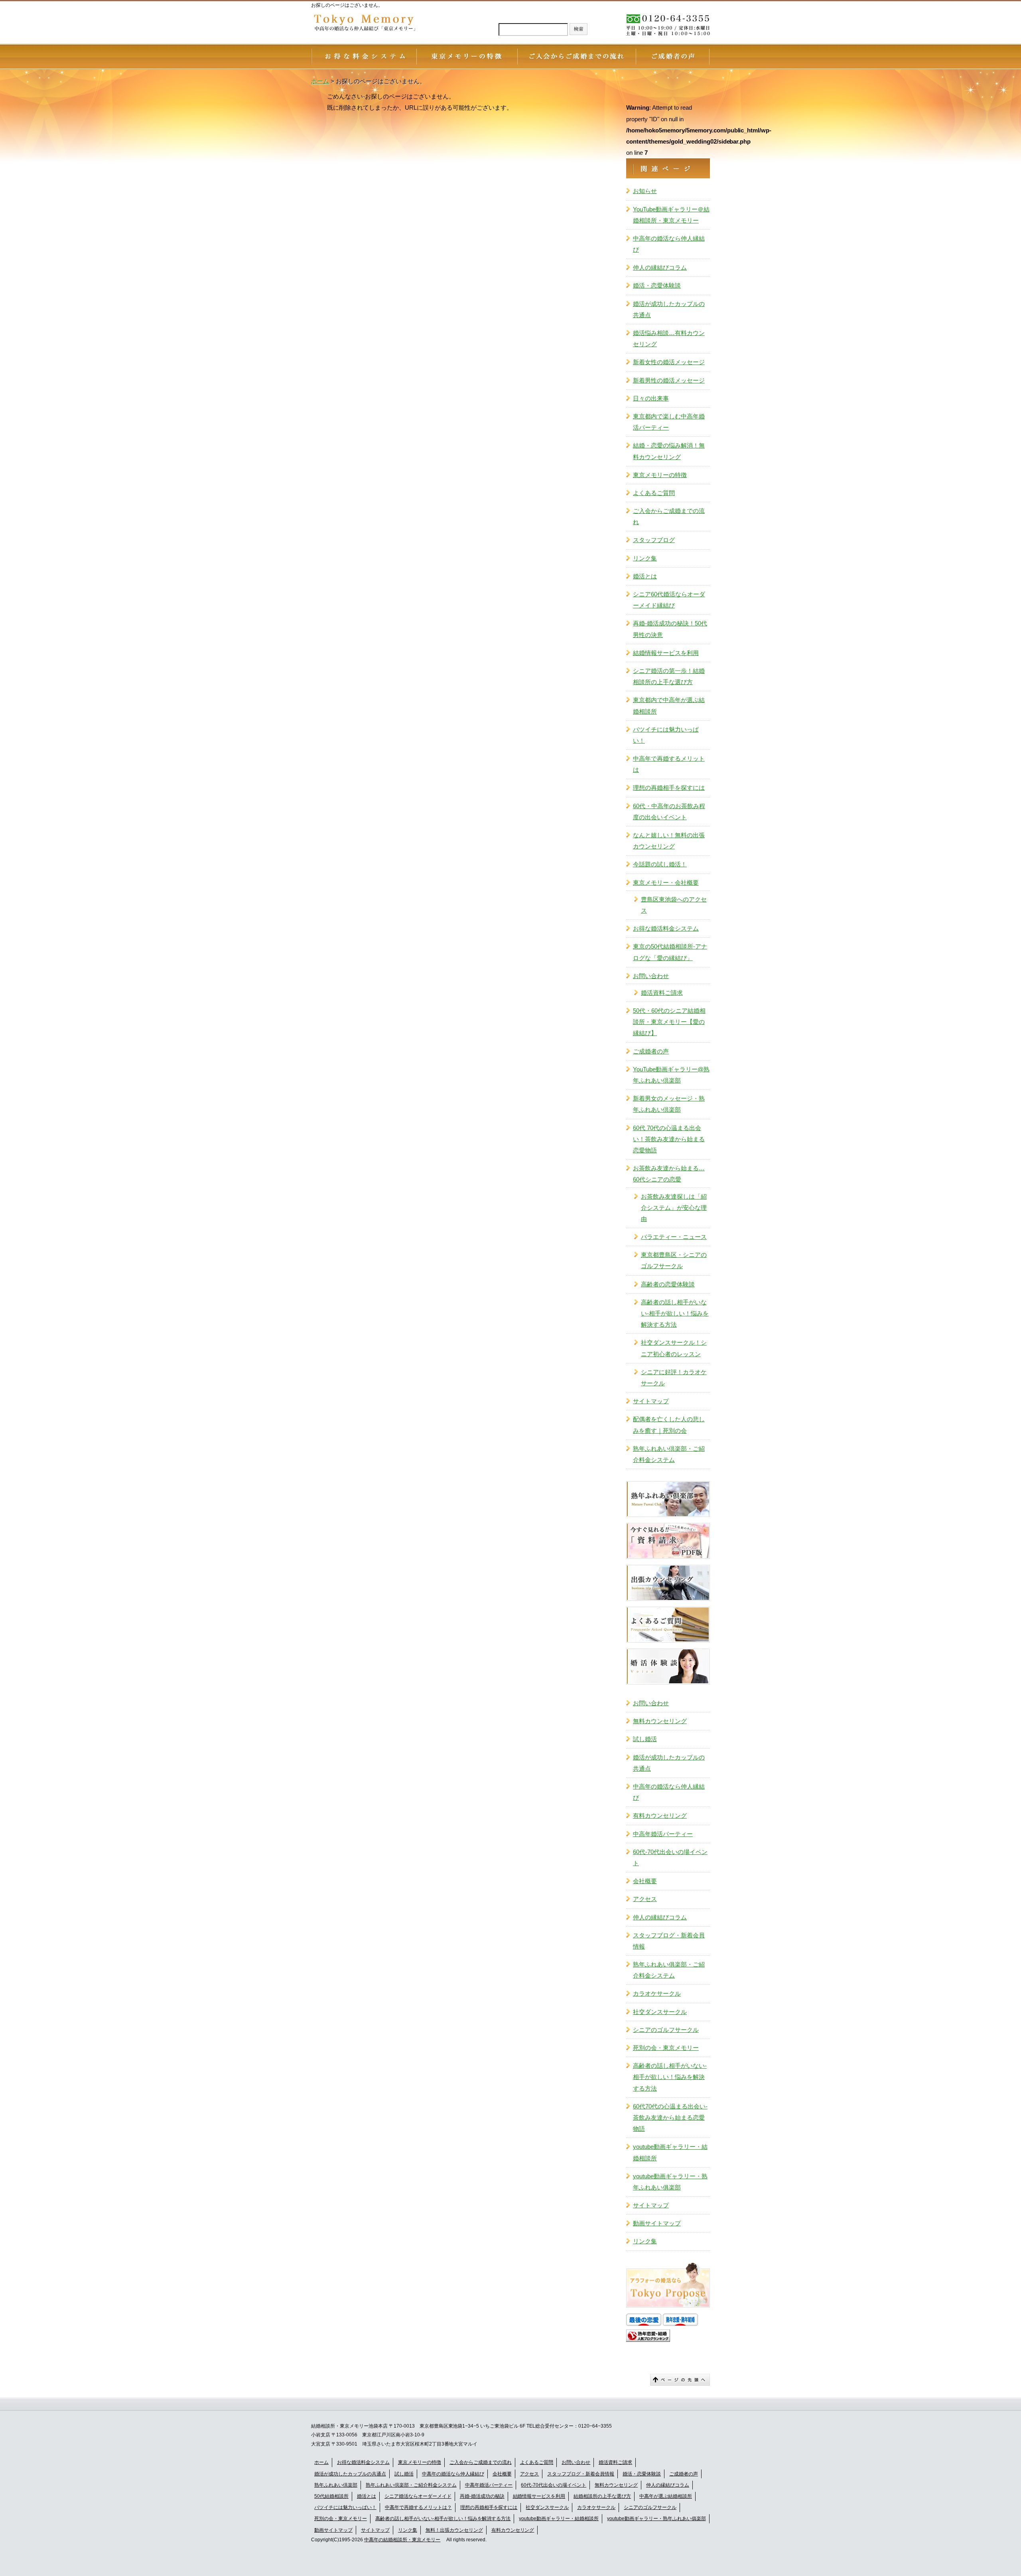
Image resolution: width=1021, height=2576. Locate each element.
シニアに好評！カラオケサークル (674, 1378)
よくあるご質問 (654, 493)
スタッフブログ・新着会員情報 (669, 1941)
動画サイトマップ (657, 2223)
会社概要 (645, 1881)
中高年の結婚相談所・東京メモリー (402, 2540)
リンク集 (645, 558)
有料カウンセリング (660, 1816)
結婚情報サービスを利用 (666, 653)
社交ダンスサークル (660, 2012)
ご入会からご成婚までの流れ (669, 516)
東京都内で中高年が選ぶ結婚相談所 (669, 705)
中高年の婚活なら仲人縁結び (669, 244)
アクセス (645, 1899)
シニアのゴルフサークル (666, 2030)
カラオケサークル (657, 1993)
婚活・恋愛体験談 (657, 285)
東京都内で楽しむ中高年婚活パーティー (669, 422)
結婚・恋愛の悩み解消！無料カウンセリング (669, 451)
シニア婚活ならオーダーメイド (418, 2496)
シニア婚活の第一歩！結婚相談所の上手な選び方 (669, 676)
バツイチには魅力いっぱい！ (666, 735)
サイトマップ (651, 1401)
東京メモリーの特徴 (660, 475)
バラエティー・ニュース (674, 1237)
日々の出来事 (651, 398)
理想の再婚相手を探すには (669, 788)
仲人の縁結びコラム (660, 267)
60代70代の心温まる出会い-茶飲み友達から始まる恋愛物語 (670, 2117)
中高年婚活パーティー (663, 1834)
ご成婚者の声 (651, 1051)
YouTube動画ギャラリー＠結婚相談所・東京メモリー (671, 215)
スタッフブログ (654, 540)
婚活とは (645, 576)
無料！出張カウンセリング (454, 2530)
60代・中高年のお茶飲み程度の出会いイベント (669, 812)
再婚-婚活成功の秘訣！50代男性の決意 (670, 629)
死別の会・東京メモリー (666, 2048)
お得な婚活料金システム (666, 928)
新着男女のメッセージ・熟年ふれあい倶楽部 (669, 1104)
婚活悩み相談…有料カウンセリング (669, 338)
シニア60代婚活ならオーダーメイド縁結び (669, 600)
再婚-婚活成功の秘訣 (482, 2496)
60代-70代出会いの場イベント (670, 1857)
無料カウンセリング (660, 1721)
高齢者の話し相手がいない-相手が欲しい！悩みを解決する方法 (675, 1313)
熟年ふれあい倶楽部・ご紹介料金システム (669, 1454)
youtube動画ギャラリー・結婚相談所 (670, 2152)
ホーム (321, 2462)
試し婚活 (645, 1739)
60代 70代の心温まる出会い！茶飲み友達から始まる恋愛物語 (669, 1139)
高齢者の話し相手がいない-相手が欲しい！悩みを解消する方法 (443, 2519)
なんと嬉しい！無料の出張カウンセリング (669, 841)
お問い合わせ (651, 976)
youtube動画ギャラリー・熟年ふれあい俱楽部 (670, 2182)
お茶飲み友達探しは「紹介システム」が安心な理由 (674, 1208)
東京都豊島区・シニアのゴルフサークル (674, 1260)
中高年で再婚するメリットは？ (418, 2507)
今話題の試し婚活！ (660, 864)
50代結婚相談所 (331, 2496)
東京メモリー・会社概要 (666, 883)
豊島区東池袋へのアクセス (674, 905)
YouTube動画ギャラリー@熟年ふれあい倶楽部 (671, 1075)
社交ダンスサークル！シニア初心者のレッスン (674, 1348)
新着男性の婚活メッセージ (669, 380)
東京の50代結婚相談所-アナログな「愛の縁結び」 (670, 952)
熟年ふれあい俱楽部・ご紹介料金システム (669, 1970)
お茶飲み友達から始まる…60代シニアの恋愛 (669, 1174)
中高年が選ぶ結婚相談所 (666, 2496)
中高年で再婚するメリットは (669, 764)
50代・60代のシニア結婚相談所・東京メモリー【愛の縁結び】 (669, 1022)
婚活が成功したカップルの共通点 (669, 309)
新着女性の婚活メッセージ (669, 362)
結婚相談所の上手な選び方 (602, 2496)
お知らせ (645, 191)
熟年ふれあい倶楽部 (336, 2485)
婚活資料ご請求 (662, 993)
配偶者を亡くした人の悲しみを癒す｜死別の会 (669, 1425)
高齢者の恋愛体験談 (668, 1284)
